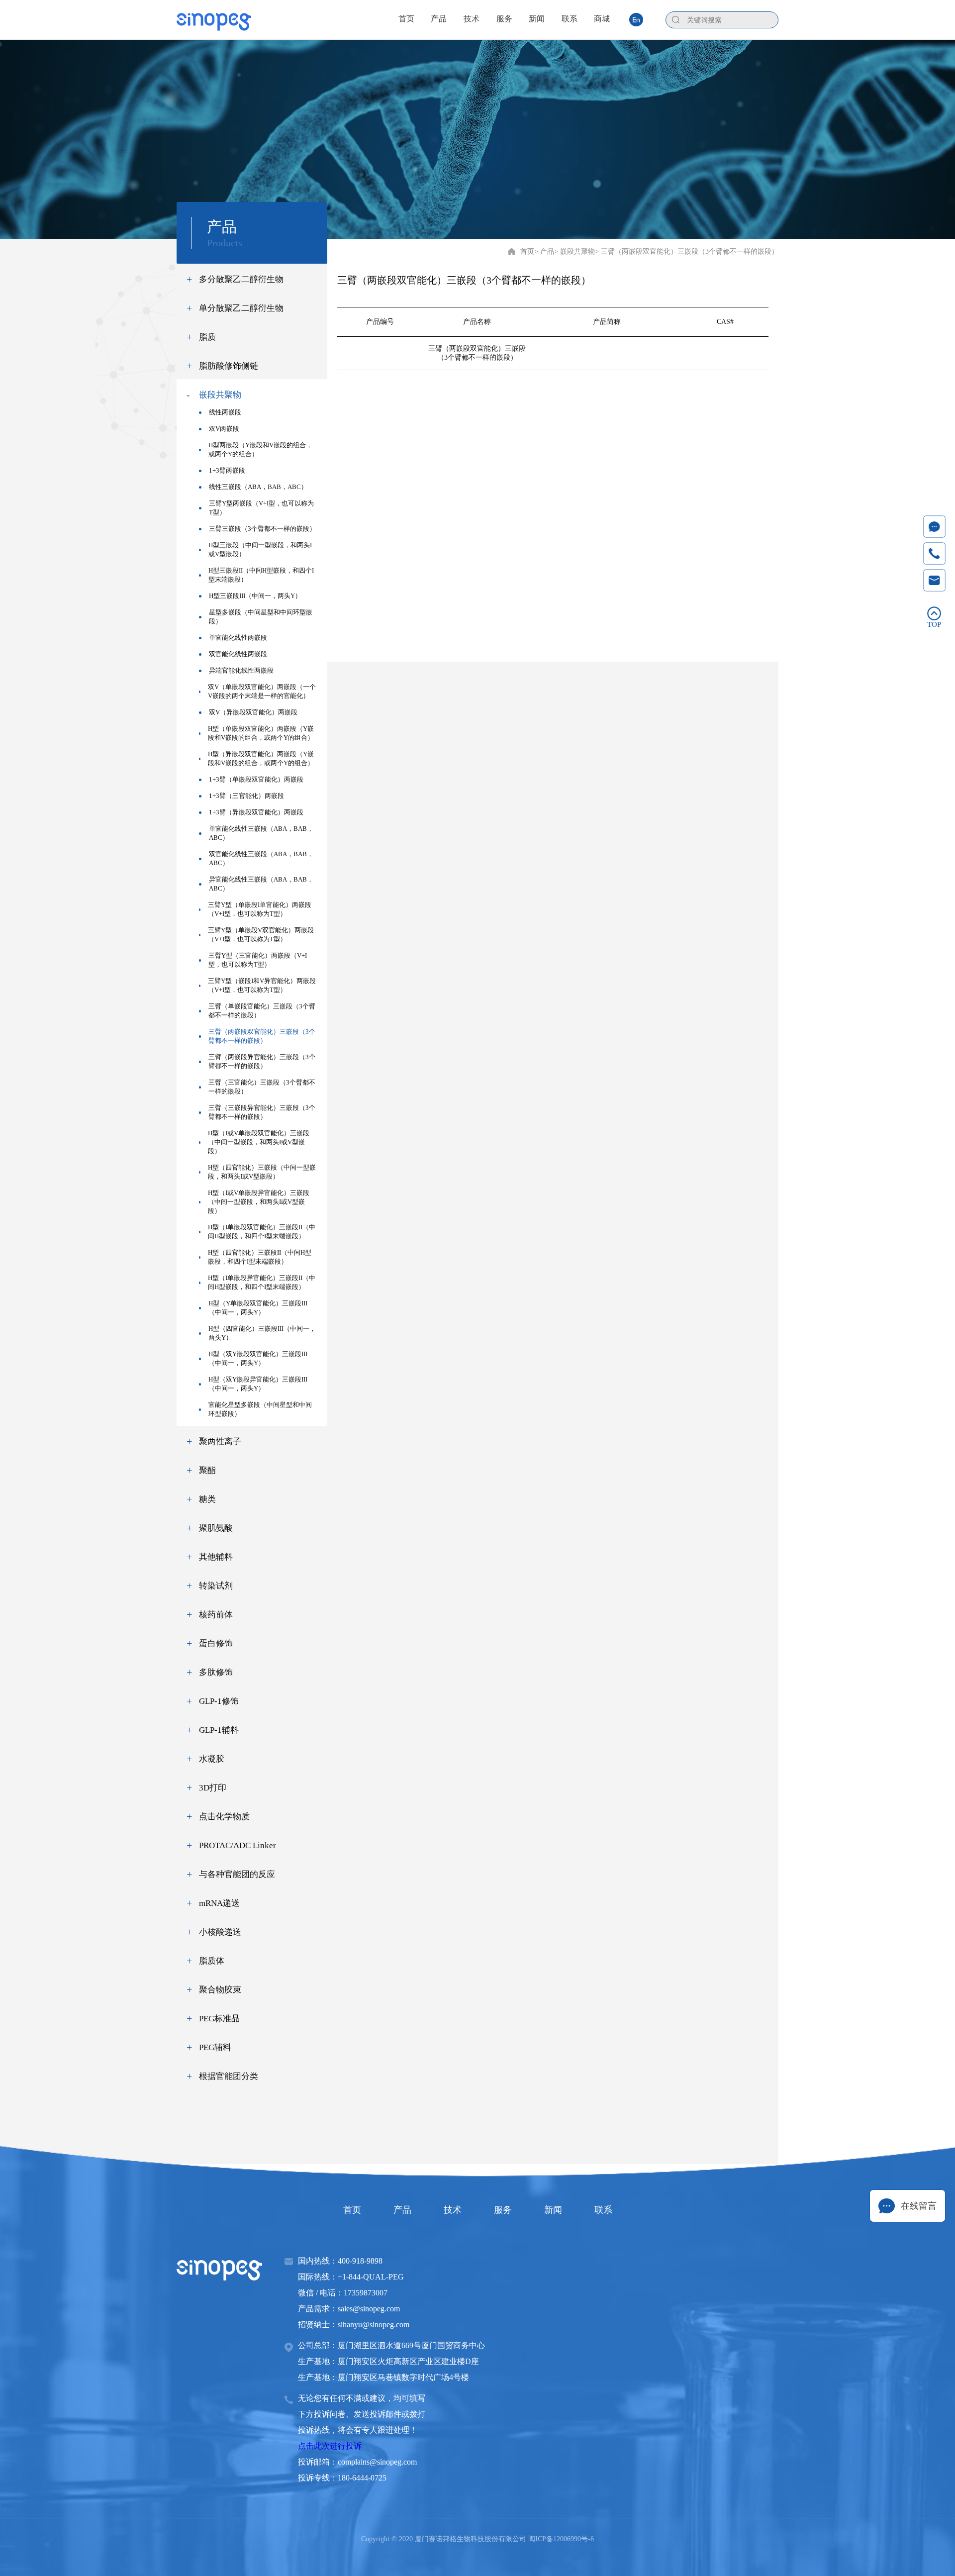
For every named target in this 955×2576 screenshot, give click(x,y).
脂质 (207, 337)
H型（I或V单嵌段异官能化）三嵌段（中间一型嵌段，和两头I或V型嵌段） (259, 1202)
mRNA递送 (219, 1903)
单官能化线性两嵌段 (238, 638)
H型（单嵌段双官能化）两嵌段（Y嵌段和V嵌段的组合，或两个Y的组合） (261, 733)
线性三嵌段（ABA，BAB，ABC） (258, 487)
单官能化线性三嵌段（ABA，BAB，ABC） (261, 833)
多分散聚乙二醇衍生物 (241, 279)
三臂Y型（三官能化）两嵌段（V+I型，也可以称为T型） (258, 960)
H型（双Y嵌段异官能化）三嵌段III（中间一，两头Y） (258, 1384)
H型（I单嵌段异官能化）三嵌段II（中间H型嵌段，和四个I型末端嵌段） (262, 1282)
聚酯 (207, 1470)
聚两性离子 (220, 1441)
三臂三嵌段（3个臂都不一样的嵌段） (262, 529)
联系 (603, 2210)
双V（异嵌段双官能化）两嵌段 (253, 712)
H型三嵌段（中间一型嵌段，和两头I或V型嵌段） (260, 549)
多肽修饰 (216, 1672)
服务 (503, 2210)
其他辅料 (216, 1557)
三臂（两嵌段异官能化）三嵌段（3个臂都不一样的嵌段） (262, 1061)
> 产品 (544, 251)
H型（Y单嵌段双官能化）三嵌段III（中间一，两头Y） (258, 1308)
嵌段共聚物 (220, 395)
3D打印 (213, 1788)
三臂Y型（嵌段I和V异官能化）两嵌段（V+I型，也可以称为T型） (262, 985)
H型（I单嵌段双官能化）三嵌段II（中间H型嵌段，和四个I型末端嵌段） (262, 1232)
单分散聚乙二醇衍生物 (241, 308)
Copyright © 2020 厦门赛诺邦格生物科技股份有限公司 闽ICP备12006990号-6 (477, 2539)
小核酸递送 (220, 1932)
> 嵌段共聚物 (574, 251)
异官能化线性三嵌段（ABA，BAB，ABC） (261, 884)
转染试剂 (216, 1586)
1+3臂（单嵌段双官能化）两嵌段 (256, 779)
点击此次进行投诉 (330, 2446)
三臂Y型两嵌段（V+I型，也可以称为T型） (261, 508)
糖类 (207, 1499)
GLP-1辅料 (219, 1730)
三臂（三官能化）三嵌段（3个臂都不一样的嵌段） (262, 1087)
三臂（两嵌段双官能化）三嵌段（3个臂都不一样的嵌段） (262, 1036)
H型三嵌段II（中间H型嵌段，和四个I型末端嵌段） (261, 575)
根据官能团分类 (229, 2076)
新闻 (553, 2210)
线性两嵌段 (225, 412)
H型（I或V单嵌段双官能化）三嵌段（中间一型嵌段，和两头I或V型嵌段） (259, 1142)
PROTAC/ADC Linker (238, 1845)
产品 (402, 2210)
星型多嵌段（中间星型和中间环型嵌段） (261, 617)
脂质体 (212, 1961)
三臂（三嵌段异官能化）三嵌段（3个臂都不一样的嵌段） (262, 1112)
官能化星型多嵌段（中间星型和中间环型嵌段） (260, 1409)
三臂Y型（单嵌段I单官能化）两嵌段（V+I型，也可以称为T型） (260, 909)
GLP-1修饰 (219, 1701)
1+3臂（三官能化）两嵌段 (246, 796)
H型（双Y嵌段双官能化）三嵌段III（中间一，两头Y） (258, 1358)
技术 (453, 2210)
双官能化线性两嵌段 (238, 654)
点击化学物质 (224, 1817)
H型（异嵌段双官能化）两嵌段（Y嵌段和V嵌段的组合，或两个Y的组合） (261, 758)
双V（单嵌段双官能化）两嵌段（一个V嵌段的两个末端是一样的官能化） (262, 691)
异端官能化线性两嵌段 (241, 670)
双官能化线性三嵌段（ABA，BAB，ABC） (261, 858)
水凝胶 (212, 1759)
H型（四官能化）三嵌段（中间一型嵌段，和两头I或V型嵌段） (262, 1172)
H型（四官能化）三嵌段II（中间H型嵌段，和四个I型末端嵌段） (260, 1257)
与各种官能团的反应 (237, 1874)
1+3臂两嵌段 (227, 470)
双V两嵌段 (224, 429)
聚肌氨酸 (216, 1528)
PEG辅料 (215, 2047)
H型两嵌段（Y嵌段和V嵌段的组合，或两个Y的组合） (260, 449)
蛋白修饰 (216, 1643)
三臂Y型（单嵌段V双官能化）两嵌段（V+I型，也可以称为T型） (261, 935)
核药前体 (216, 1615)
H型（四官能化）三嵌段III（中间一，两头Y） (262, 1333)
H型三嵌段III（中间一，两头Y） (255, 596)
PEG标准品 (219, 2019)
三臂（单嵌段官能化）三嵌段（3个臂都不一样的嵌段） (262, 1011)
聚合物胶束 (220, 1990)
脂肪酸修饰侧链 (229, 366)
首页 (527, 251)
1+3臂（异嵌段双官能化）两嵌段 (256, 812)
